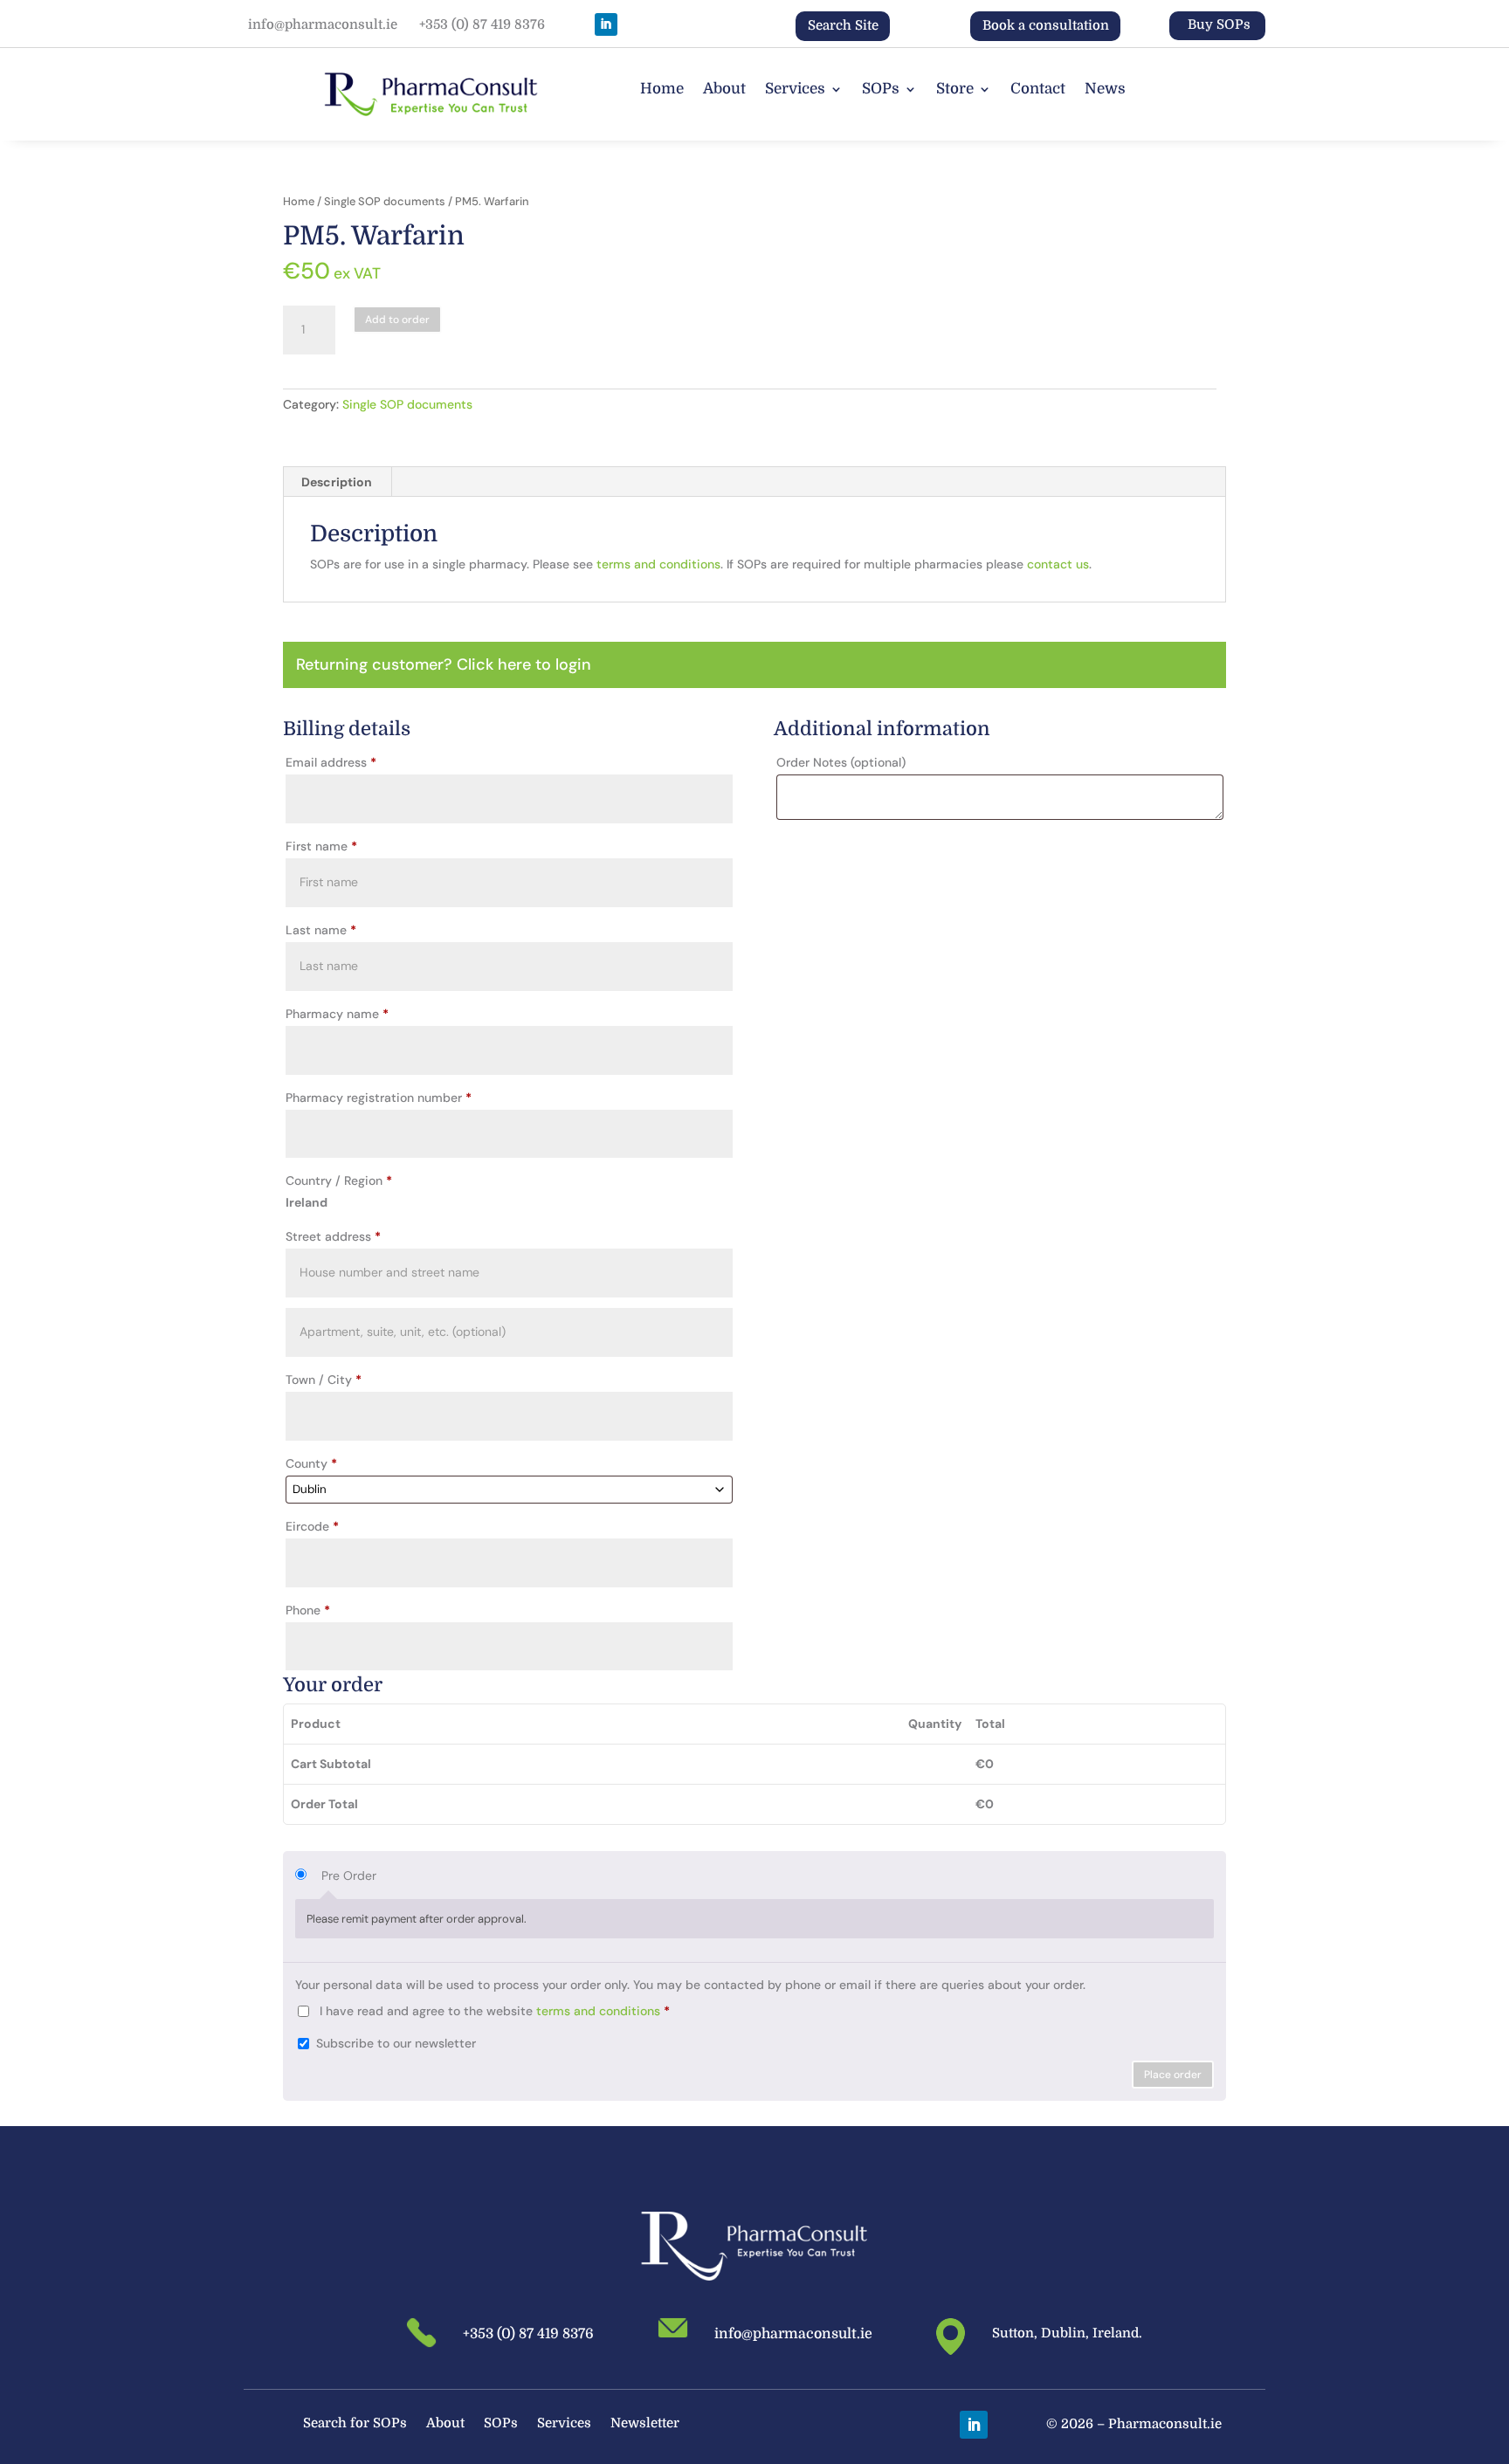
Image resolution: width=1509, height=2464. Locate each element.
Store (955, 90)
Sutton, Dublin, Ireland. (1067, 2333)
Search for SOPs (355, 2424)
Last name (321, 930)
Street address (333, 1236)
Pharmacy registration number (379, 1098)
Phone (308, 1610)
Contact (1038, 90)
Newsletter (645, 2424)
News (1105, 90)
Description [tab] (337, 482)
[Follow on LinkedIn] (606, 24)
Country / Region (339, 1180)
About (724, 90)
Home (662, 90)
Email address (331, 762)
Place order (1173, 2075)
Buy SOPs (1219, 24)
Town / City (324, 1380)
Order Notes (841, 762)
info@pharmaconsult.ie (323, 24)
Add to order (397, 320)
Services (795, 90)
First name (321, 846)
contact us (1058, 564)
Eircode (312, 1526)
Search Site (843, 25)
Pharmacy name (337, 1014)
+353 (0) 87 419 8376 (482, 24)
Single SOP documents (385, 201)
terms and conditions (658, 564)
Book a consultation (1046, 25)
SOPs (881, 90)
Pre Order (349, 1876)
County (311, 1463)
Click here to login (524, 664)
